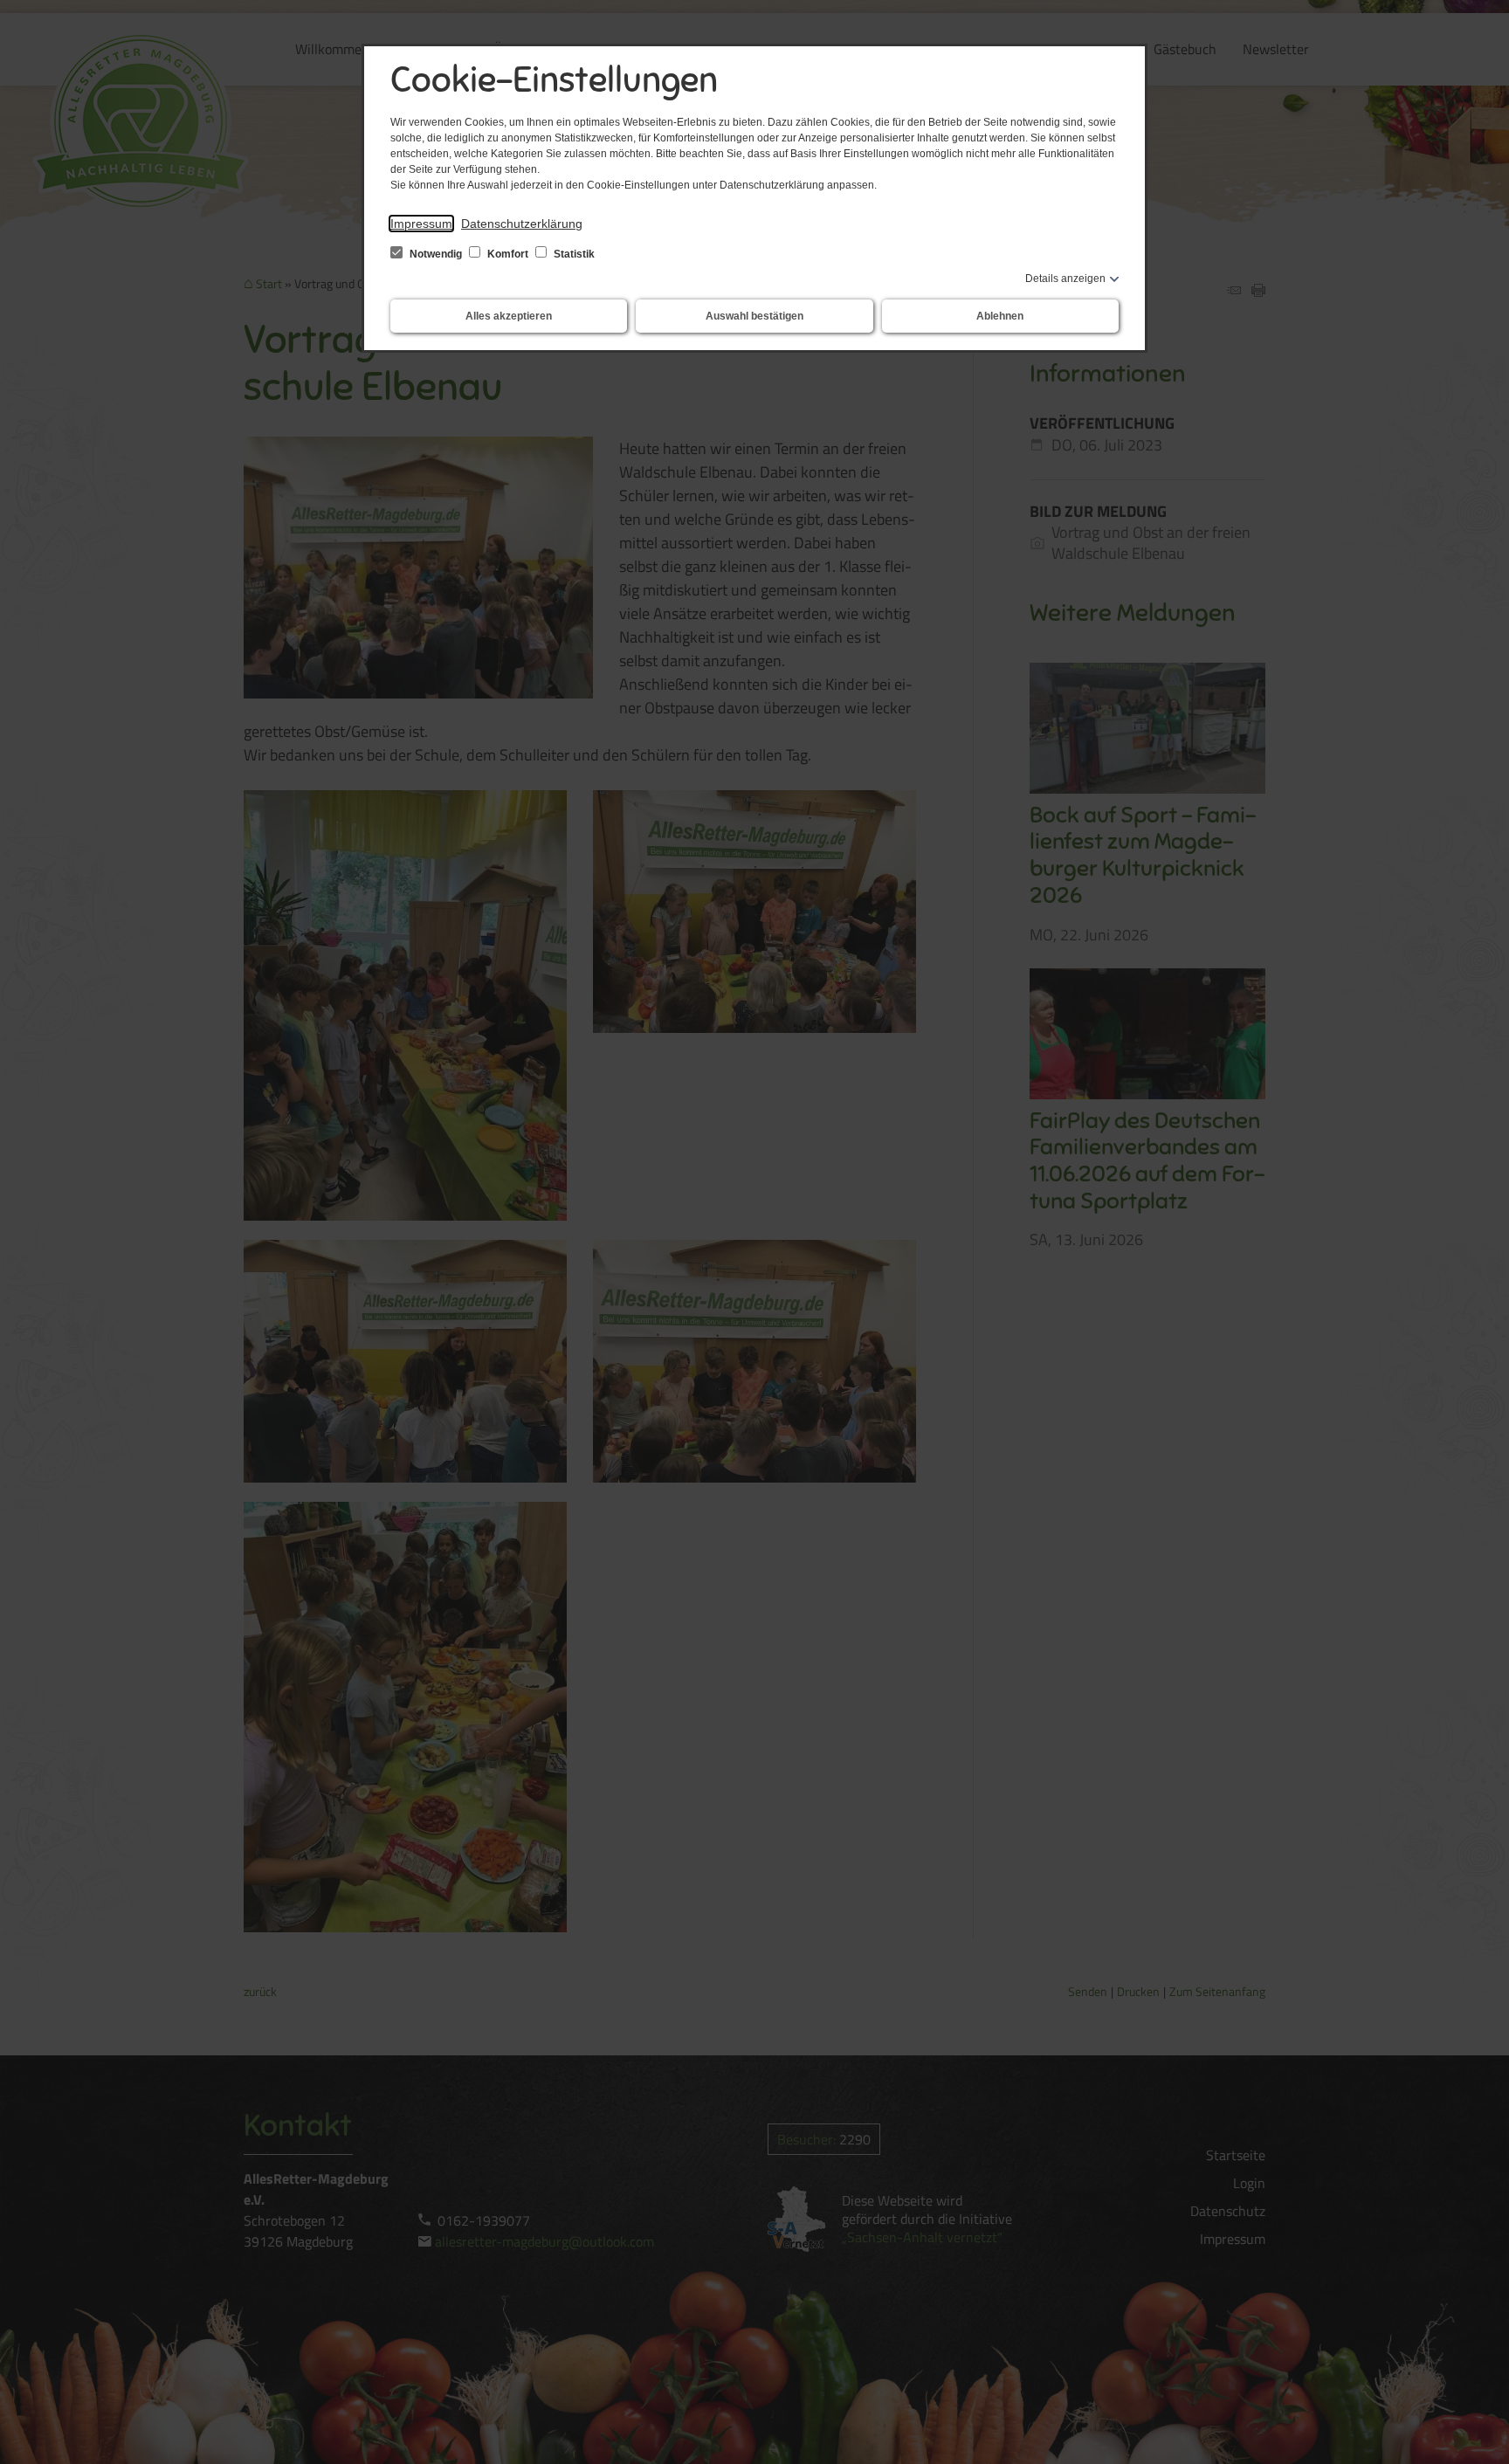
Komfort (508, 254)
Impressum (421, 224)
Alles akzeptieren (509, 316)
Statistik (573, 254)
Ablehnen (1000, 316)
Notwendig (436, 254)
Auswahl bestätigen (754, 316)
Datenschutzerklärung (522, 224)
